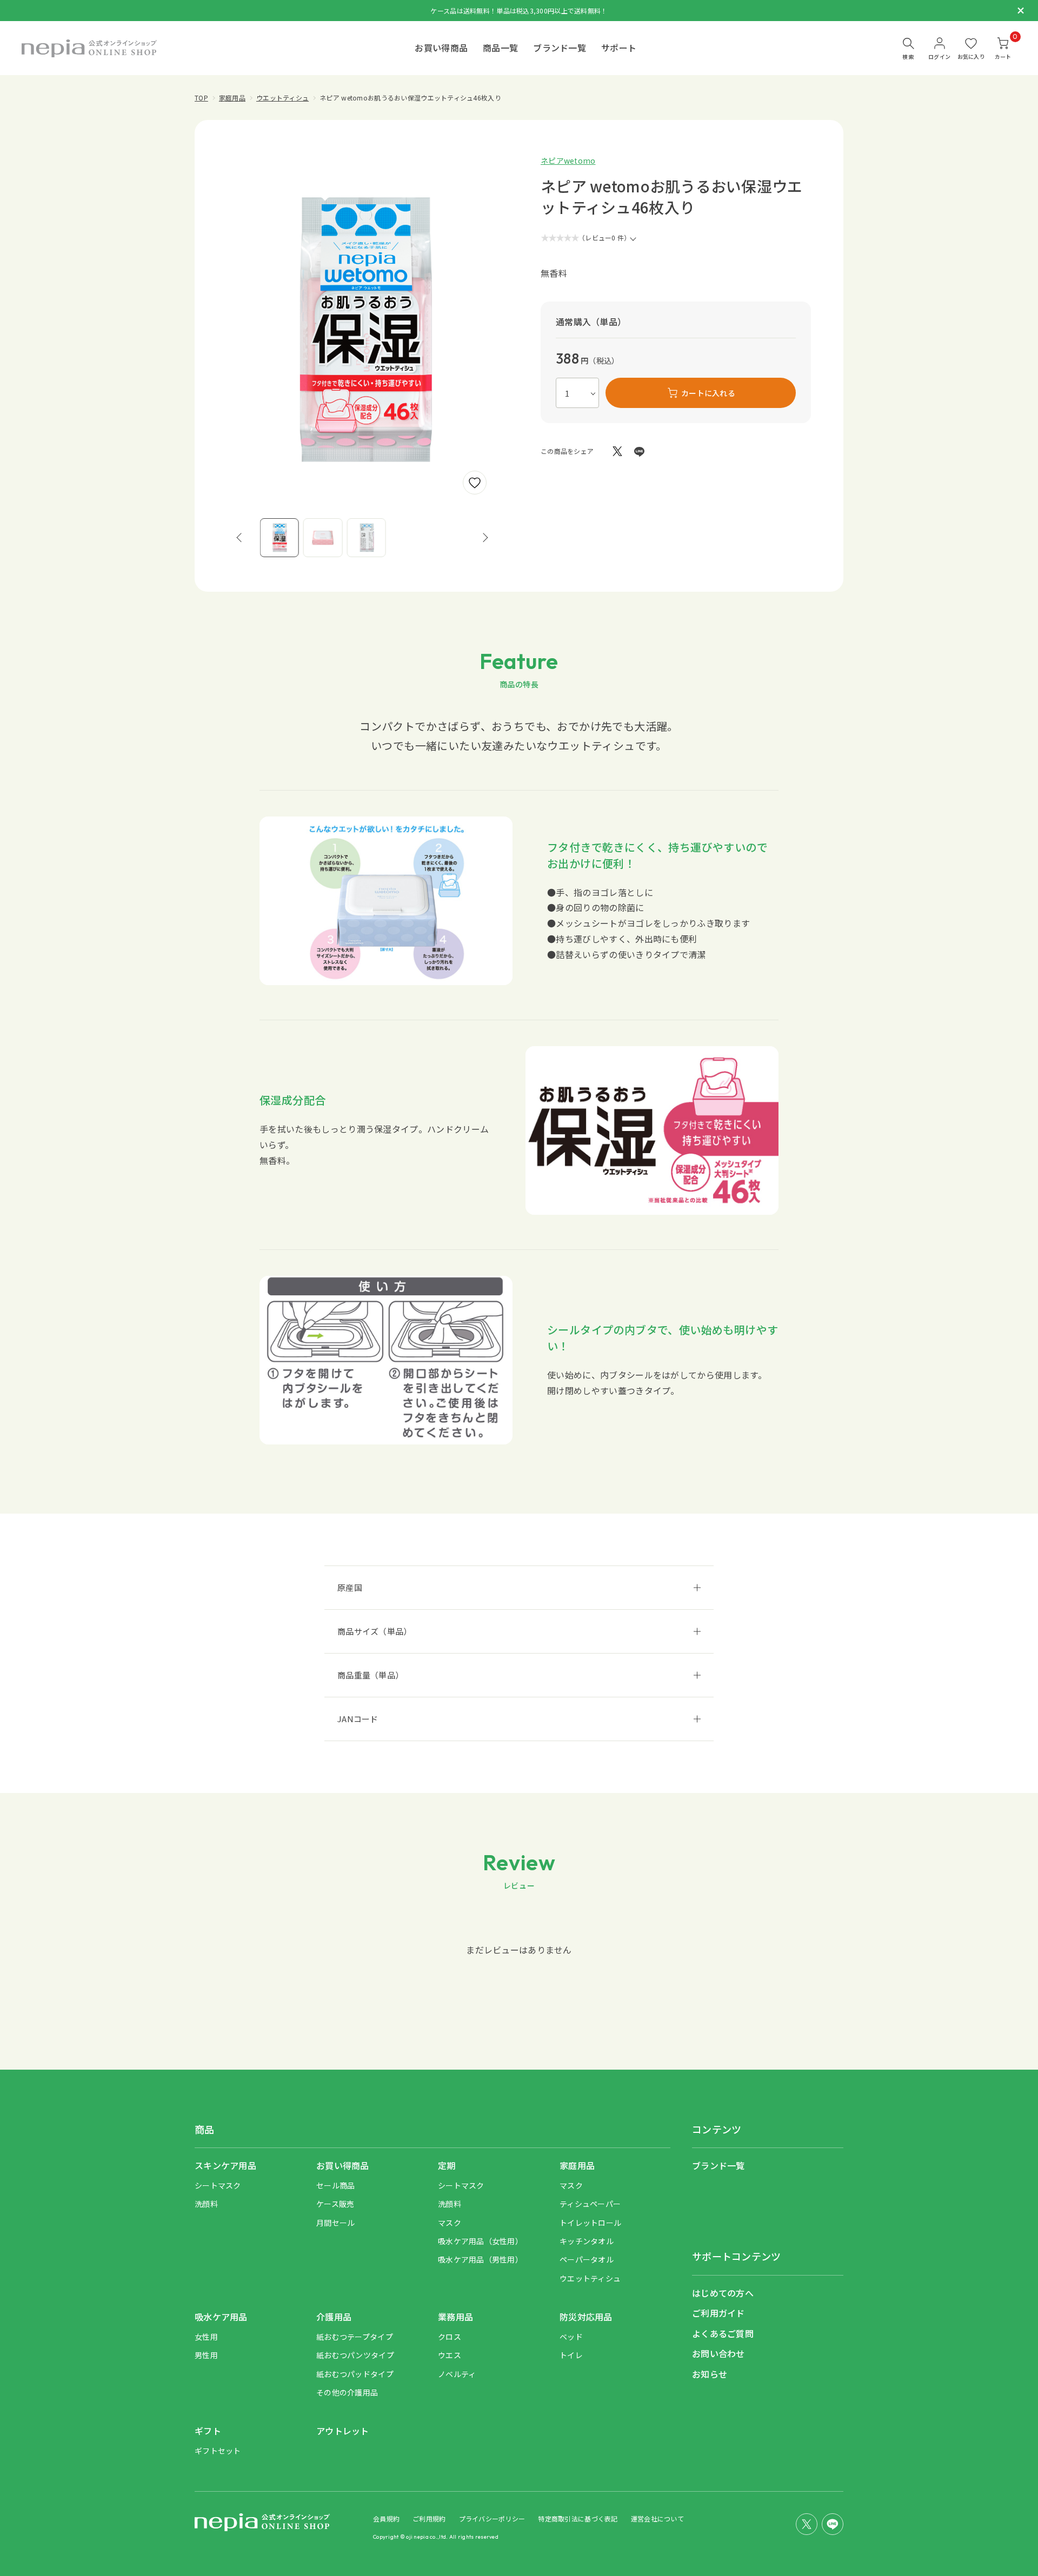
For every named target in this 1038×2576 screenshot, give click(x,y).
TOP (201, 98)
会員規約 (386, 2518)
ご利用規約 (429, 2518)
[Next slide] (485, 538)
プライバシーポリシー (492, 2518)
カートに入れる (708, 393)
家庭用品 (232, 98)
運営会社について (657, 2518)
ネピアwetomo (568, 160)
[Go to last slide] (239, 538)
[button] (280, 538)
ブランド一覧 (560, 48)
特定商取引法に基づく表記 (578, 2518)
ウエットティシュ (282, 98)
